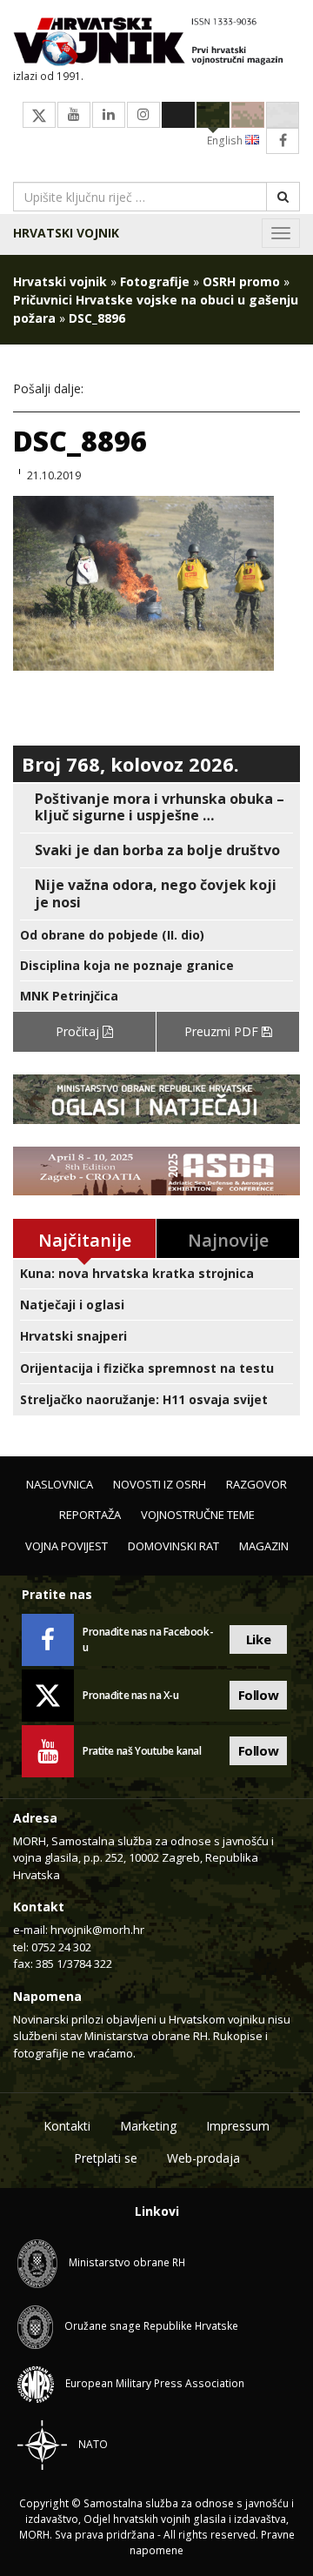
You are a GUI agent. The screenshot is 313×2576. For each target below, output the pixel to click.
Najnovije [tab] (228, 1240)
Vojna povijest (67, 1546)
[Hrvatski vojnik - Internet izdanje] (156, 43)
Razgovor (256, 1484)
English (226, 141)
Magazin (264, 1546)
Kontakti (67, 2126)
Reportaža (90, 1515)
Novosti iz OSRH (160, 1484)
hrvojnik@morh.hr (97, 1930)
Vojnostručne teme (198, 1515)
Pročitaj (79, 1031)
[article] (156, 807)
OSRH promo (241, 281)
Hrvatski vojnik (66, 233)
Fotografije (155, 281)
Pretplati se (106, 2158)
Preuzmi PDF (223, 1031)
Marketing (148, 2126)
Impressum (238, 2126)
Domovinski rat (173, 1546)
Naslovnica (60, 1484)
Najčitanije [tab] (85, 1240)
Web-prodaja (203, 2158)
